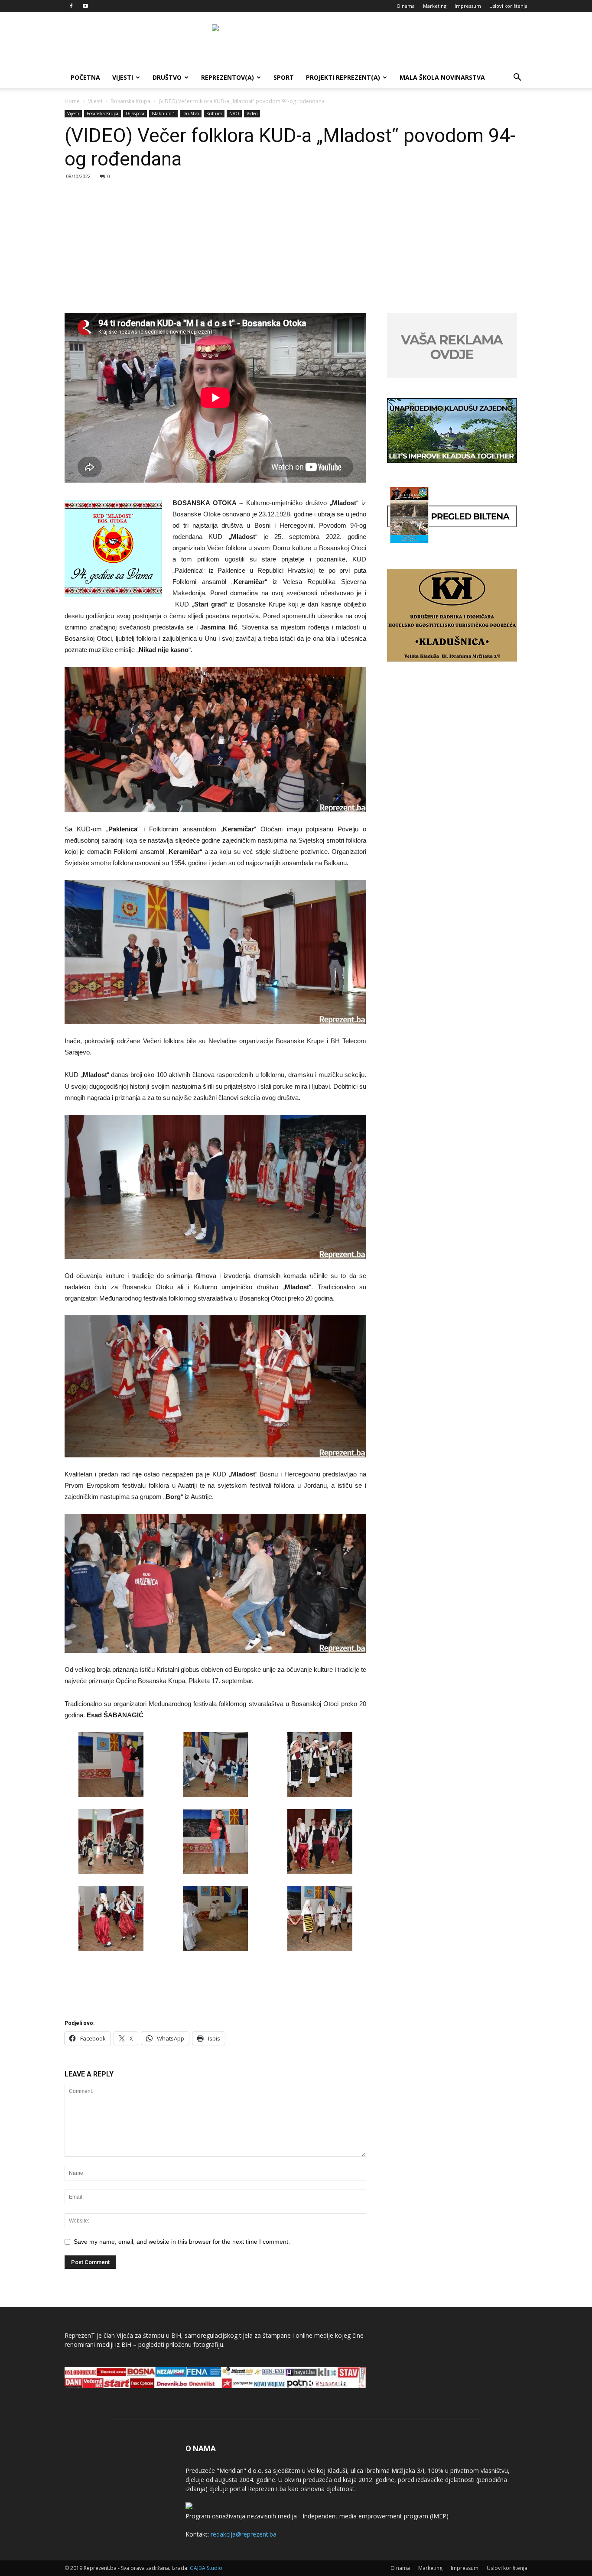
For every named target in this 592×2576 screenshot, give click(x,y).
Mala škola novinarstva (442, 77)
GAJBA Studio (206, 2568)
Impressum (468, 6)
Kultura (214, 114)
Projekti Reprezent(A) (343, 77)
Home (72, 101)
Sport (284, 77)
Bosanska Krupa (130, 101)
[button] (517, 78)
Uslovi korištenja (508, 6)
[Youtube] (85, 6)
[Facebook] (71, 6)
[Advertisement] (296, 248)
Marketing (435, 6)
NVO (234, 114)
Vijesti (123, 77)
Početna (85, 77)
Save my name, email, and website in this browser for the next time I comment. (182, 2242)
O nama (406, 6)
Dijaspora (135, 114)
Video (252, 114)
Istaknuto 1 (163, 114)
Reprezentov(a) (228, 77)
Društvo (167, 77)
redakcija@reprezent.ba (244, 2534)
